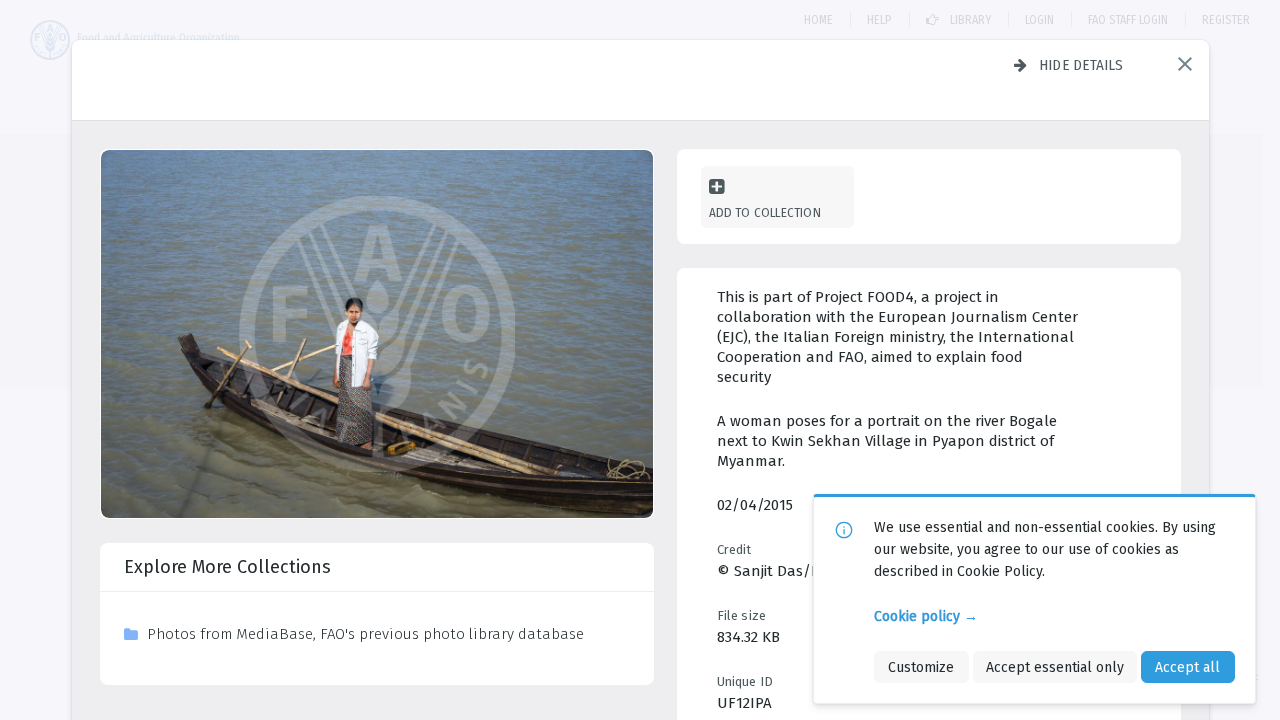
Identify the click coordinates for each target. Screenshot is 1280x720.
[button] (1185, 64)
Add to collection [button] (765, 212)
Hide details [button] (1081, 65)
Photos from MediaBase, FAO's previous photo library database (365, 634)
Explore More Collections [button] (227, 567)
